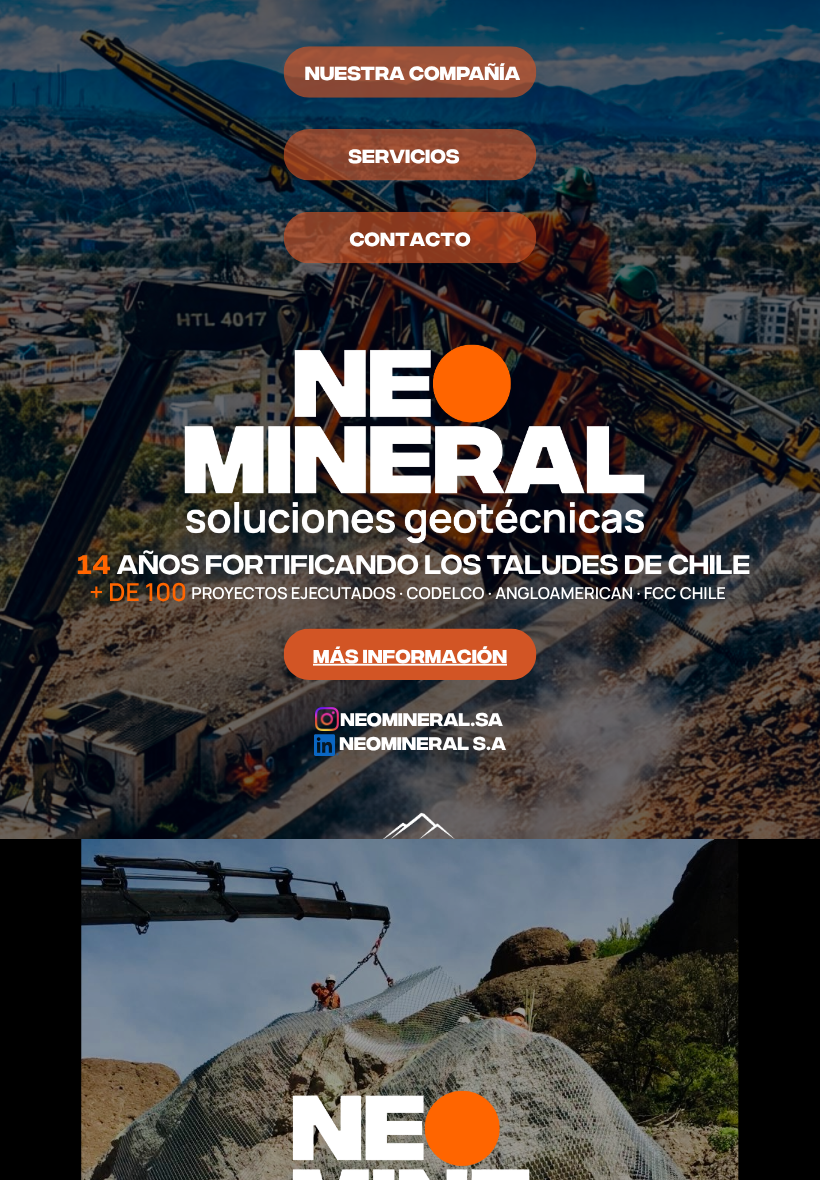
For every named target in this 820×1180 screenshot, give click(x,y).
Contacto (409, 236)
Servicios (403, 154)
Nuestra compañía (412, 71)
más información (410, 653)
